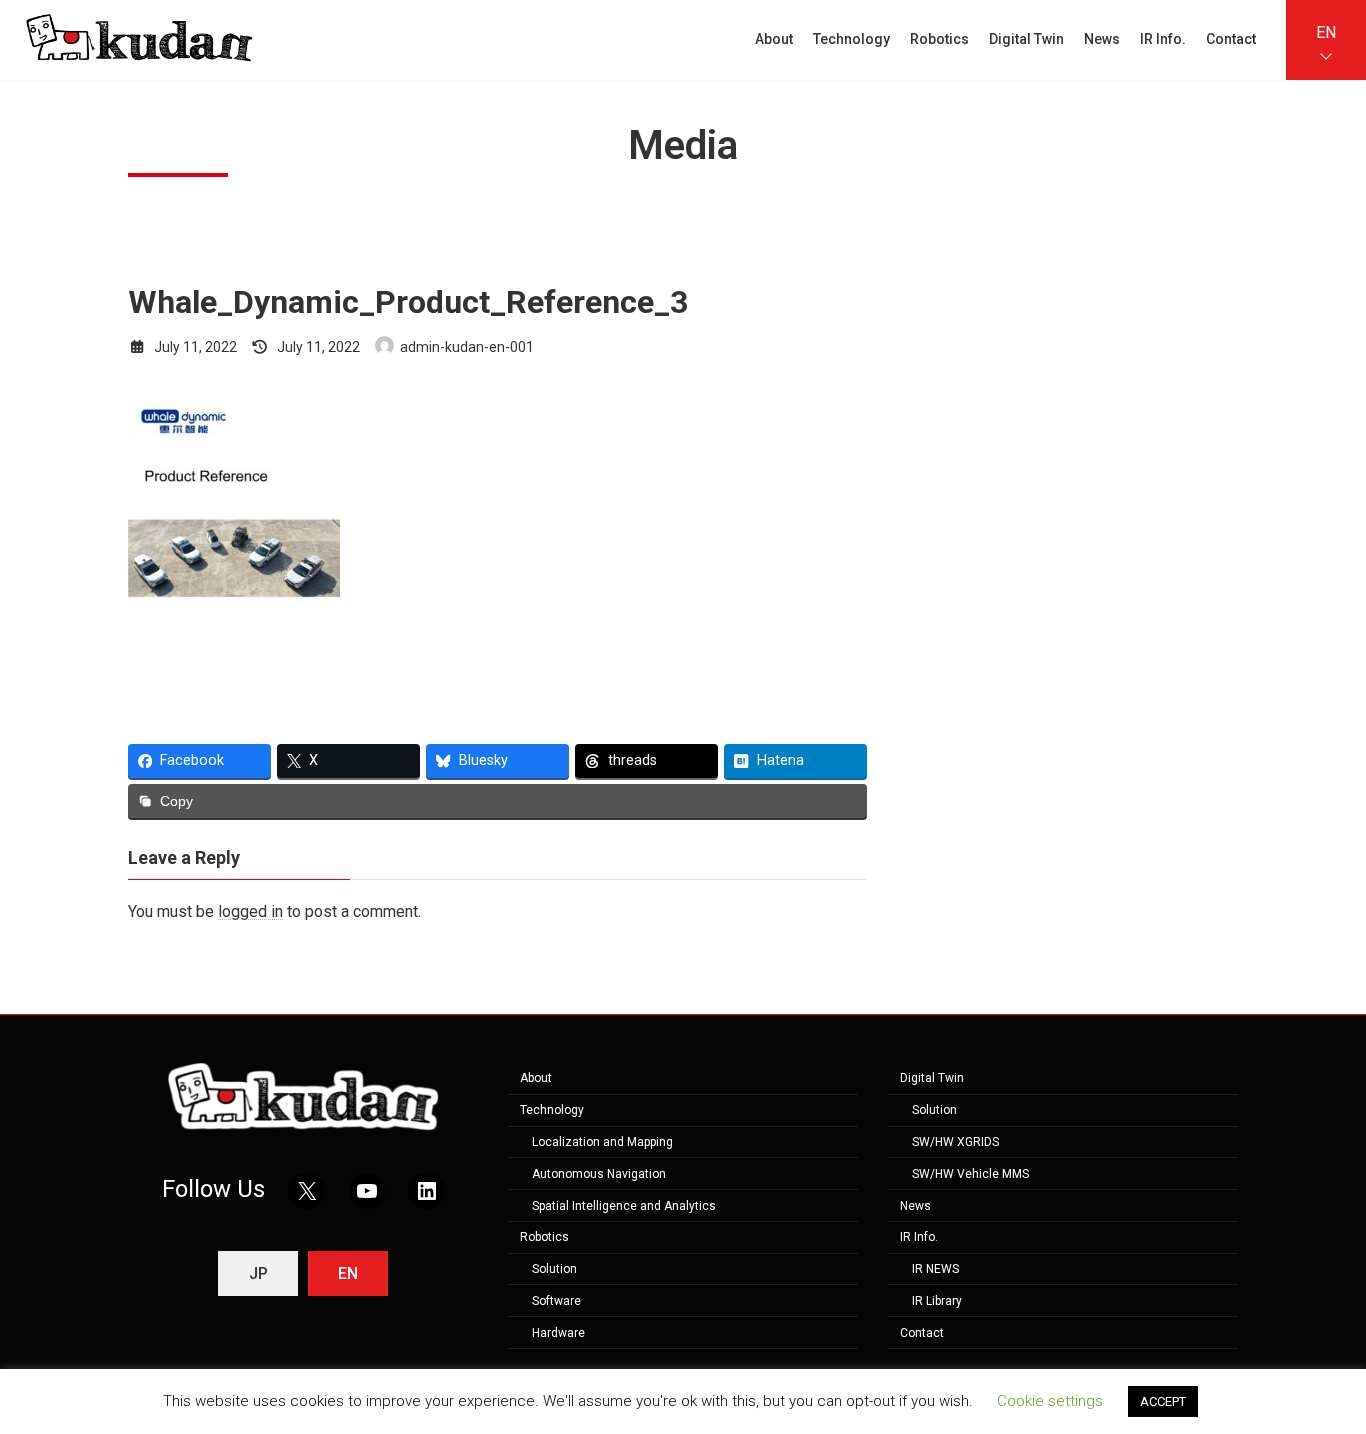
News (915, 1205)
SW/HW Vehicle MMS (970, 1174)
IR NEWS (935, 1269)
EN (1326, 32)
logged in (250, 912)
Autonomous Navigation (599, 1174)
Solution (554, 1269)
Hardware (558, 1332)
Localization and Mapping (602, 1142)
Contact (922, 1332)
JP (258, 1273)
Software (556, 1301)
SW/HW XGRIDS (955, 1142)
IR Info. (919, 1237)
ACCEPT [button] (1163, 1401)
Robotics (544, 1237)
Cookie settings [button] (1050, 1401)
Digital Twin (932, 1078)
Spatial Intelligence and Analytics (624, 1205)
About (536, 1078)
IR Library (937, 1301)
